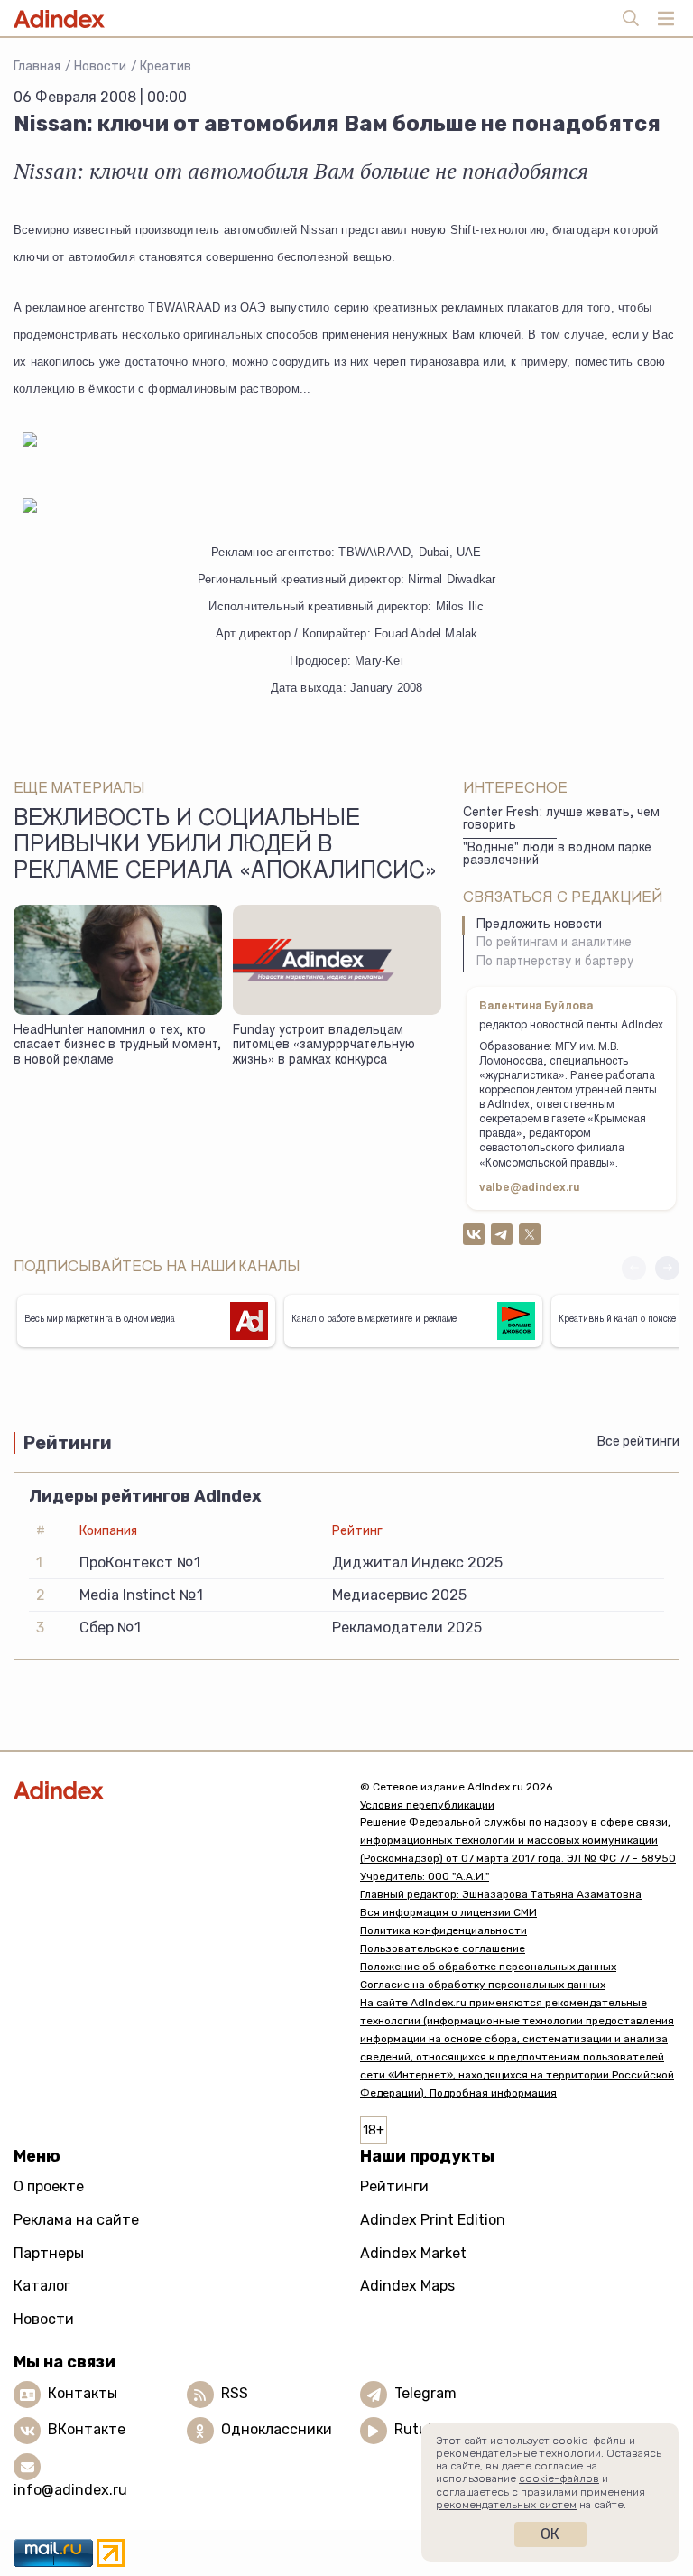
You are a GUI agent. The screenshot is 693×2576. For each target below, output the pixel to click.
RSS (235, 2394)
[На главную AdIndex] (173, 1791)
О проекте (49, 2186)
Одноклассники (277, 2430)
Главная (37, 66)
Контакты (83, 2394)
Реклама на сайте (76, 2220)
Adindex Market (413, 2253)
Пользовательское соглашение (443, 1948)
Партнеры (49, 2253)
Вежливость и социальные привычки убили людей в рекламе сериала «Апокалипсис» (226, 847)
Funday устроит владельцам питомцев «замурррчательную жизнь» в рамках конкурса (324, 1046)
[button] (667, 1268)
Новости (100, 66)
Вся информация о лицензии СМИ (448, 1912)
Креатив (166, 66)
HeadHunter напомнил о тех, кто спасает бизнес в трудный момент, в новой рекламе (117, 1046)
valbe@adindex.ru (530, 1188)
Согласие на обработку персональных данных (483, 1985)
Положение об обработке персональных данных (488, 1967)
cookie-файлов (559, 2478)
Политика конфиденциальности (444, 1930)
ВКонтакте (87, 2430)
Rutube (419, 2430)
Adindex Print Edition (433, 2220)
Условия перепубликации (427, 1805)
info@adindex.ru (70, 2490)
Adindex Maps (407, 2286)
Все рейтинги (638, 1441)
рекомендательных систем (506, 2505)
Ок (550, 2534)
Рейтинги (394, 2186)
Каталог (42, 2286)
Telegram (425, 2394)
